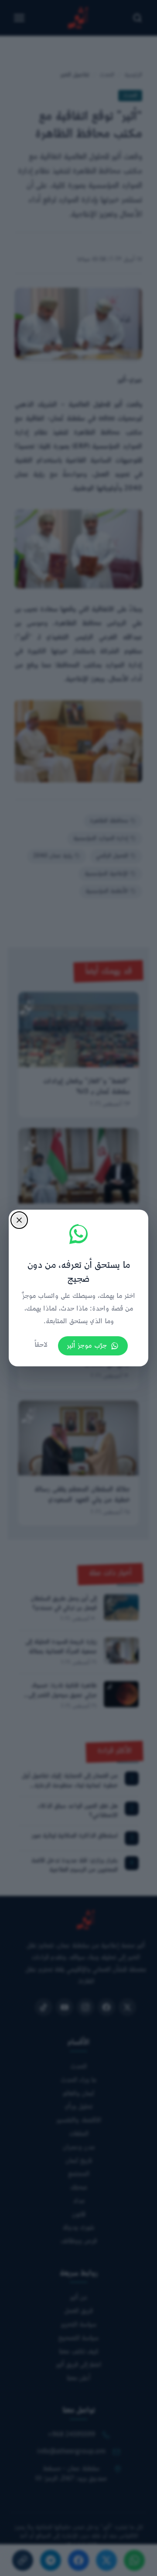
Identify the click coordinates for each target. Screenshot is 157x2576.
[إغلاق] (19, 1220)
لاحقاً (41, 1345)
